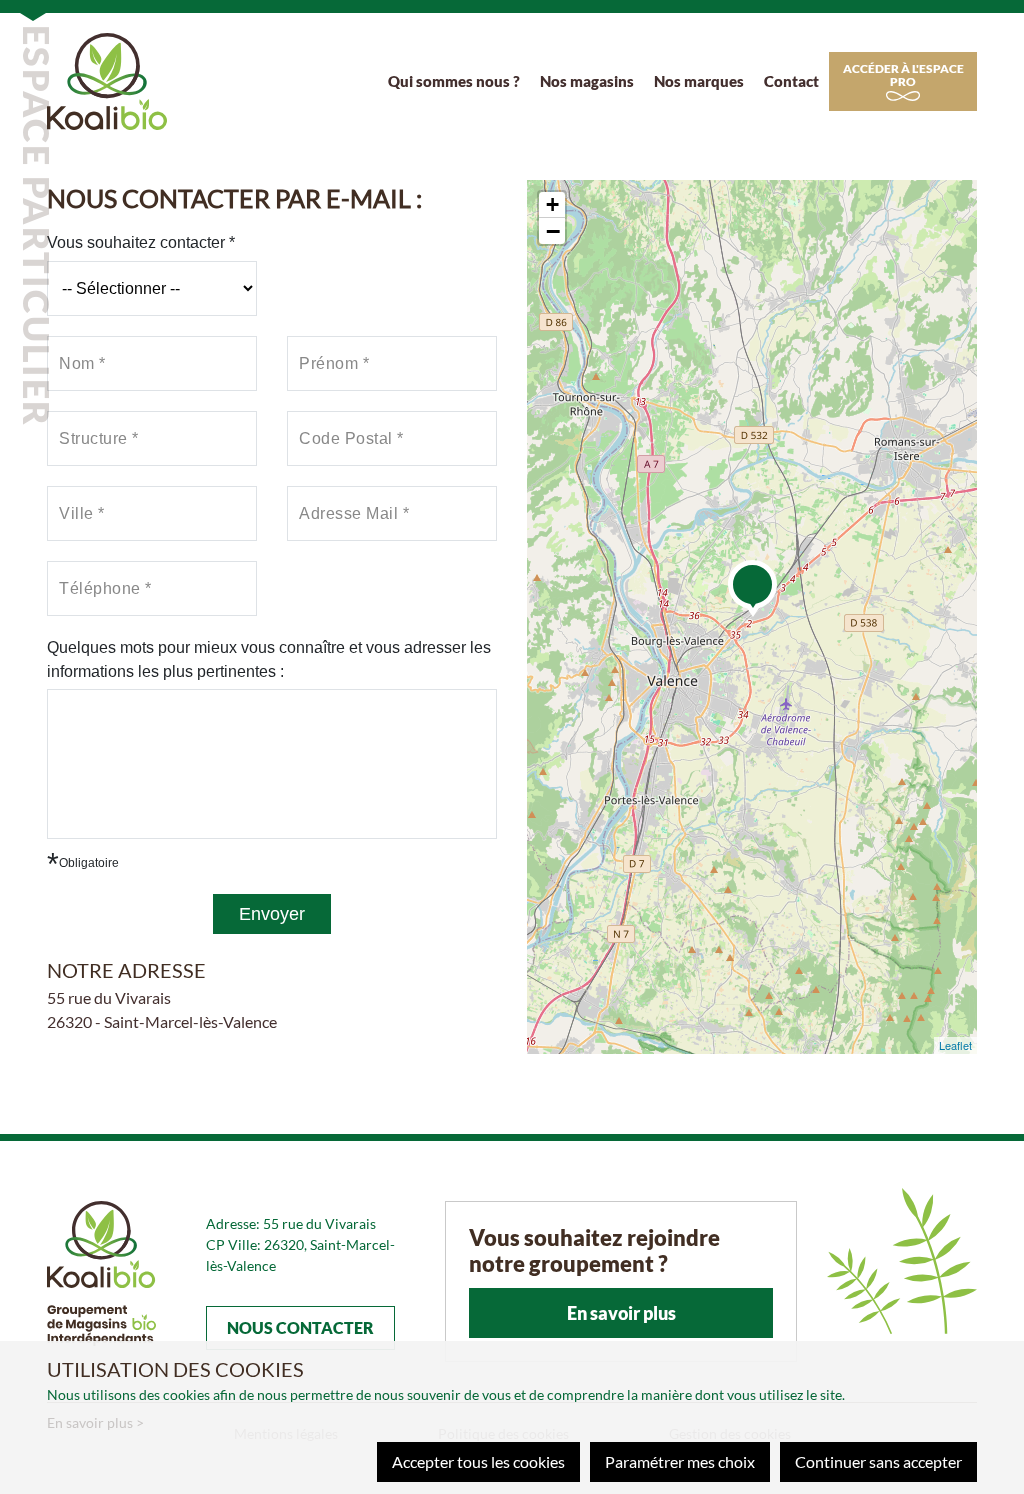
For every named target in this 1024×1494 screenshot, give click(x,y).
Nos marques (699, 81)
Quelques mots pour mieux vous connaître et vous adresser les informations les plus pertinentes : (269, 659)
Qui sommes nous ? (454, 81)
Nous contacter (300, 1327)
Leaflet (955, 1045)
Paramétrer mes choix (680, 1461)
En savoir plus (621, 1313)
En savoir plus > (95, 1422)
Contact (791, 81)
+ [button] (552, 204)
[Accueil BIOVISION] (107, 78)
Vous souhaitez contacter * (141, 242)
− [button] (553, 231)
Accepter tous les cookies (478, 1461)
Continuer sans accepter (878, 1461)
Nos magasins (587, 81)
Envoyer (272, 914)
